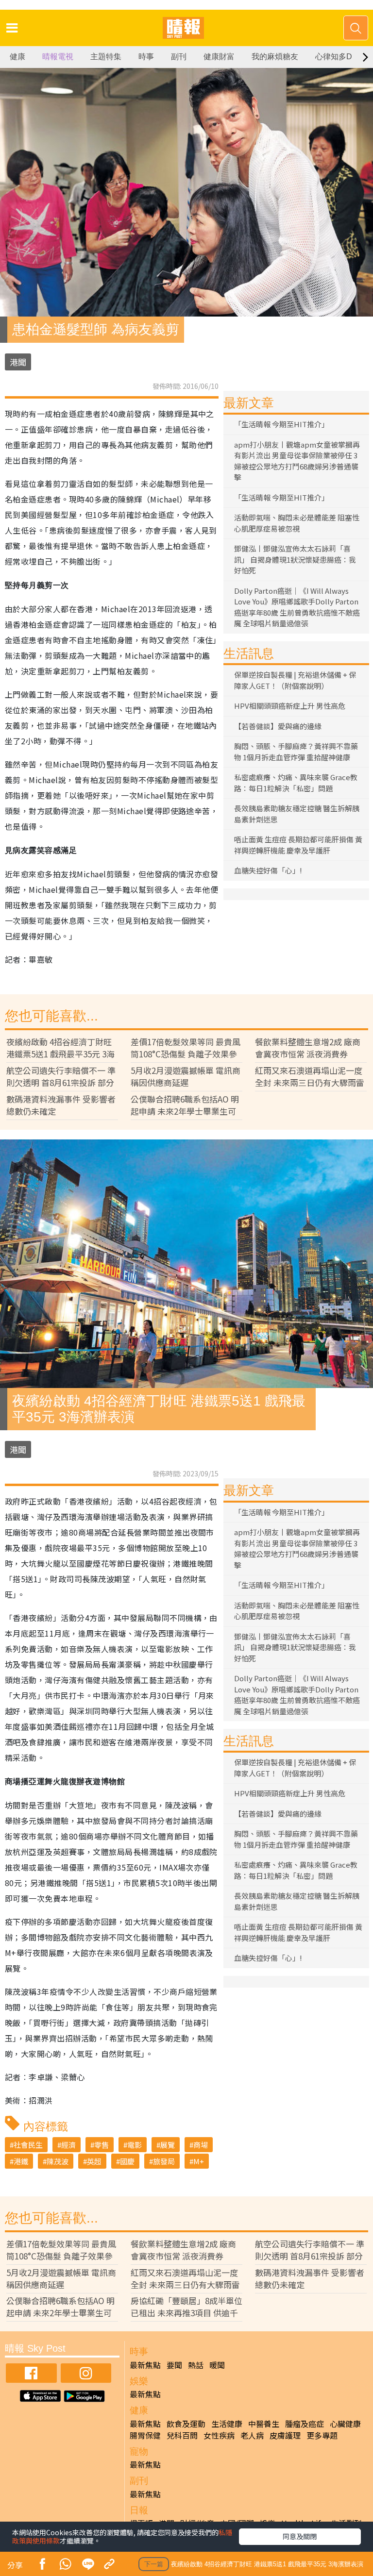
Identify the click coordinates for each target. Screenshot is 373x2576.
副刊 (179, 57)
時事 (146, 57)
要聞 (174, 2365)
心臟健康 (345, 2424)
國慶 (127, 2161)
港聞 (18, 362)
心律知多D (334, 57)
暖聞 (217, 2365)
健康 (17, 57)
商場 (201, 2145)
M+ (199, 2161)
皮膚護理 (285, 2435)
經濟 (68, 2145)
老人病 (252, 2435)
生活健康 (227, 2424)
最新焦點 (145, 2365)
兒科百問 (182, 2435)
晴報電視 (58, 57)
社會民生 (28, 2145)
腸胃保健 (145, 2435)
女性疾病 (219, 2435)
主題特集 (106, 57)
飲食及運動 (186, 2424)
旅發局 (164, 2161)
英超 (94, 2161)
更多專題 (322, 2435)
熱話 (196, 2365)
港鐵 (21, 2161)
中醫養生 (264, 2424)
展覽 (168, 2145)
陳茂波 (58, 2161)
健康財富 (219, 57)
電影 (135, 2145)
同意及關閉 (300, 2536)
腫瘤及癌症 (305, 2424)
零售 (102, 2145)
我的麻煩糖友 (275, 57)
